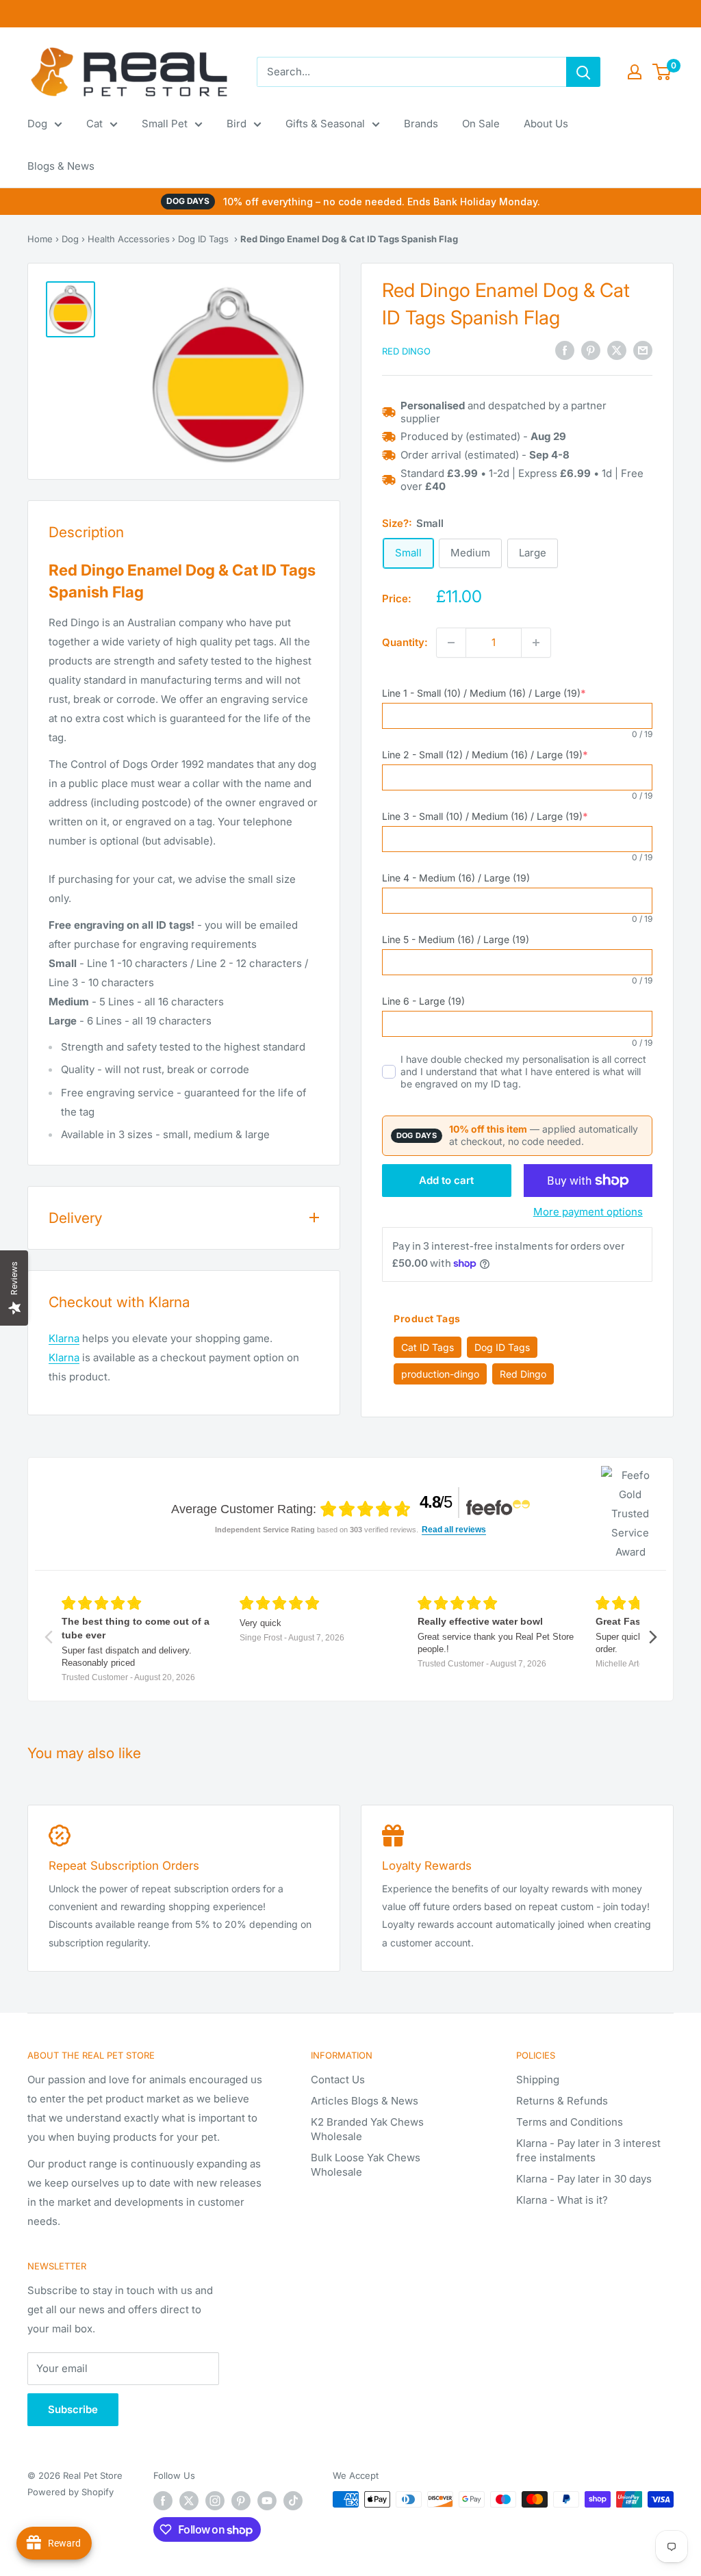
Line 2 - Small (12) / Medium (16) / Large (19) (485, 755)
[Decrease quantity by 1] (451, 643)
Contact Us (338, 2079)
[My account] (635, 72)
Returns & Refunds (562, 2101)
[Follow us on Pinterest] (241, 2501)
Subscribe (73, 2409)
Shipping (538, 2079)
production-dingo (440, 1374)
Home (40, 239)
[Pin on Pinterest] (591, 350)
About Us (546, 124)
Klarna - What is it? (562, 2200)
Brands (421, 124)
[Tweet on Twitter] (617, 350)
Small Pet (165, 124)
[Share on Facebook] (565, 350)
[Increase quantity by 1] (536, 643)
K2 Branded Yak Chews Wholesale (367, 2129)
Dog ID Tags (203, 239)
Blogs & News (61, 166)
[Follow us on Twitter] (189, 2501)
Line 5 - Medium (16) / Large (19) (456, 939)
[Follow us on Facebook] (163, 2501)
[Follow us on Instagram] (215, 2501)
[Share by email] (643, 350)
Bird (237, 124)
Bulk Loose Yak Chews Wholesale (366, 2165)
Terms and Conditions (570, 2122)
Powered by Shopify (71, 2492)
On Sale (481, 124)
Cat (94, 124)
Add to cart (446, 1180)
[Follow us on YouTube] (267, 2501)
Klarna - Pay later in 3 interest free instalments (588, 2150)
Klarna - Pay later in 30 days (584, 2179)
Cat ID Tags (428, 1347)
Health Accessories (129, 239)
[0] (662, 72)
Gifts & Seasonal (325, 124)
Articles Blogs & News (365, 2101)
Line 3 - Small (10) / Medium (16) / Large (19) (485, 816)
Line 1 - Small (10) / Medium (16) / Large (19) (484, 693)
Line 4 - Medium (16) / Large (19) (456, 878)
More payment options (588, 1212)
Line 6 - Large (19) (423, 1001)
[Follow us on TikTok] (293, 2501)
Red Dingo (406, 351)
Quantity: (405, 642)
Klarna (64, 1338)
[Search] (583, 72)
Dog (37, 124)
